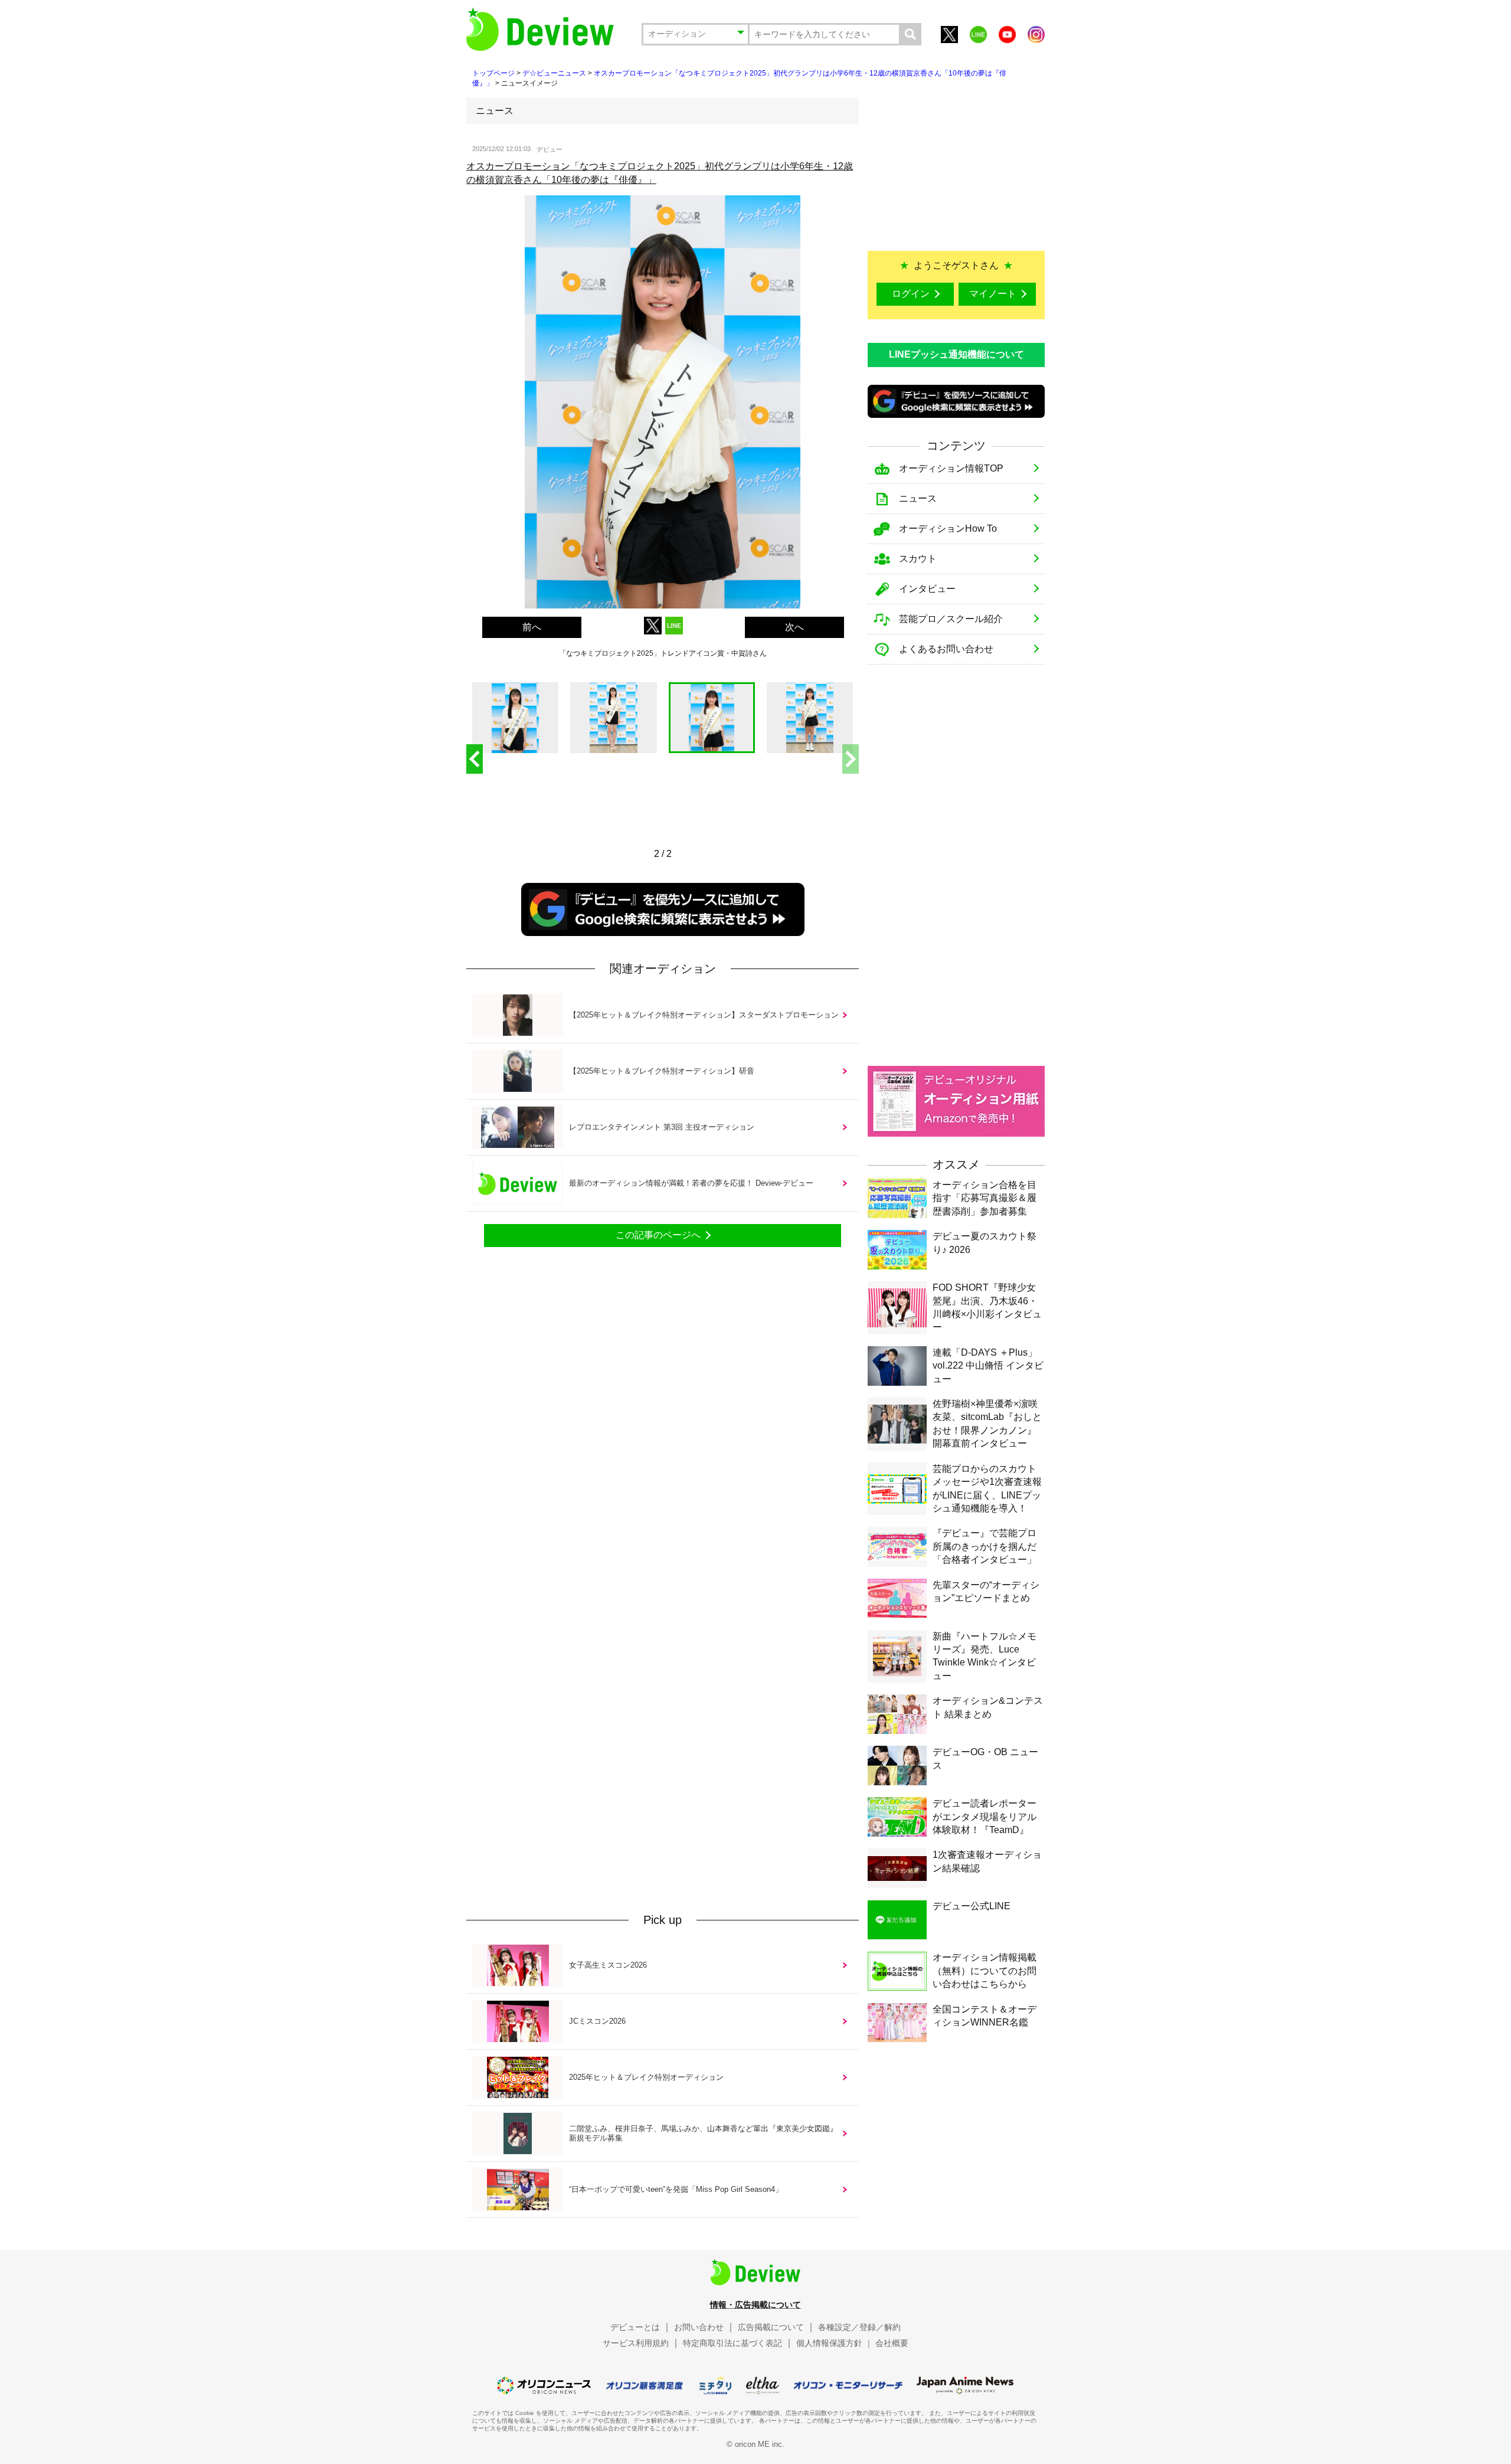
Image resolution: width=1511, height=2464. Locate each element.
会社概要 (892, 2343)
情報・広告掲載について (755, 2305)
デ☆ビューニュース (554, 73)
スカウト (918, 559)
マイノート (993, 294)
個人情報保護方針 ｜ (835, 2343)
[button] (851, 759)
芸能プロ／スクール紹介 (951, 619)
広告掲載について (771, 2327)
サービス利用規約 (636, 2343)
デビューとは (635, 2327)
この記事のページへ (658, 1235)
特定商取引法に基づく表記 (732, 2343)
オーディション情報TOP (951, 468)
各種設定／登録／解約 (859, 2327)
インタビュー (927, 589)
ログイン (911, 294)
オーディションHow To (948, 529)
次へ (794, 627)
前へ (532, 627)
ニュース (918, 498)
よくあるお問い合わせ (946, 649)
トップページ (493, 73)
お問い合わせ (699, 2327)
